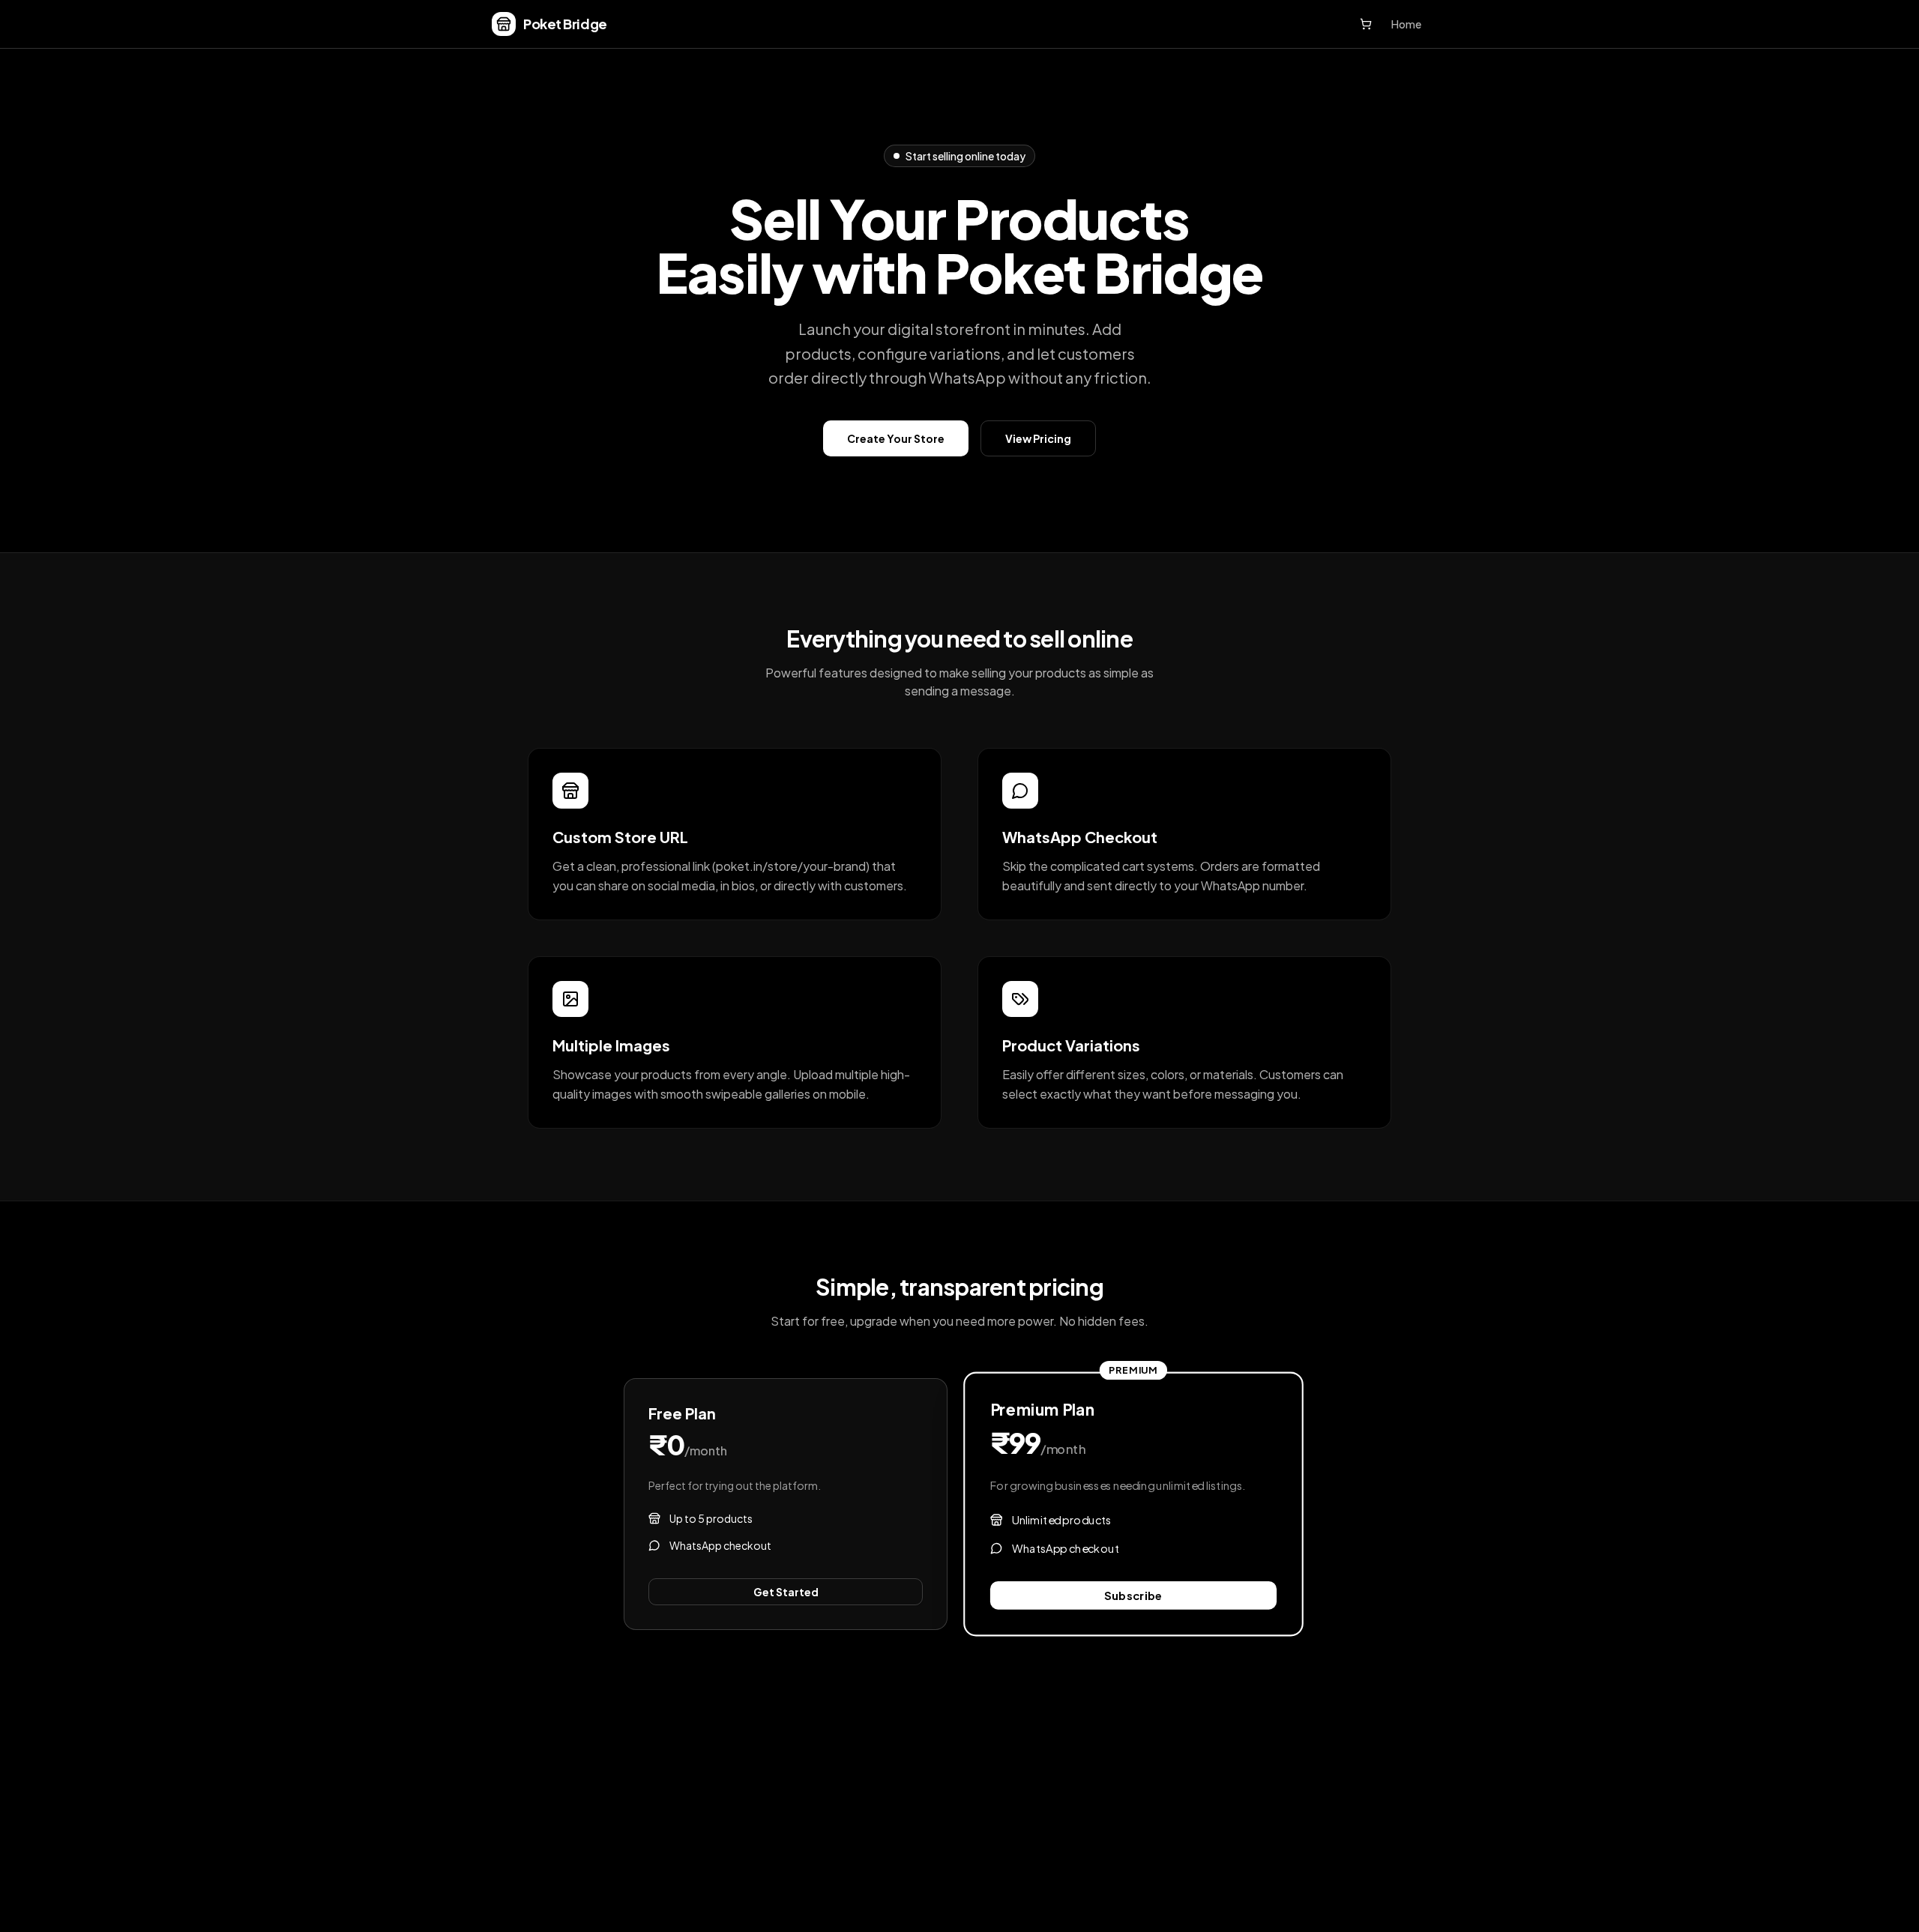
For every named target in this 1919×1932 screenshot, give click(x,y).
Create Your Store (896, 438)
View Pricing (1038, 438)
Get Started (786, 1592)
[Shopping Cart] (1366, 24)
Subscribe (1133, 1595)
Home (1406, 24)
